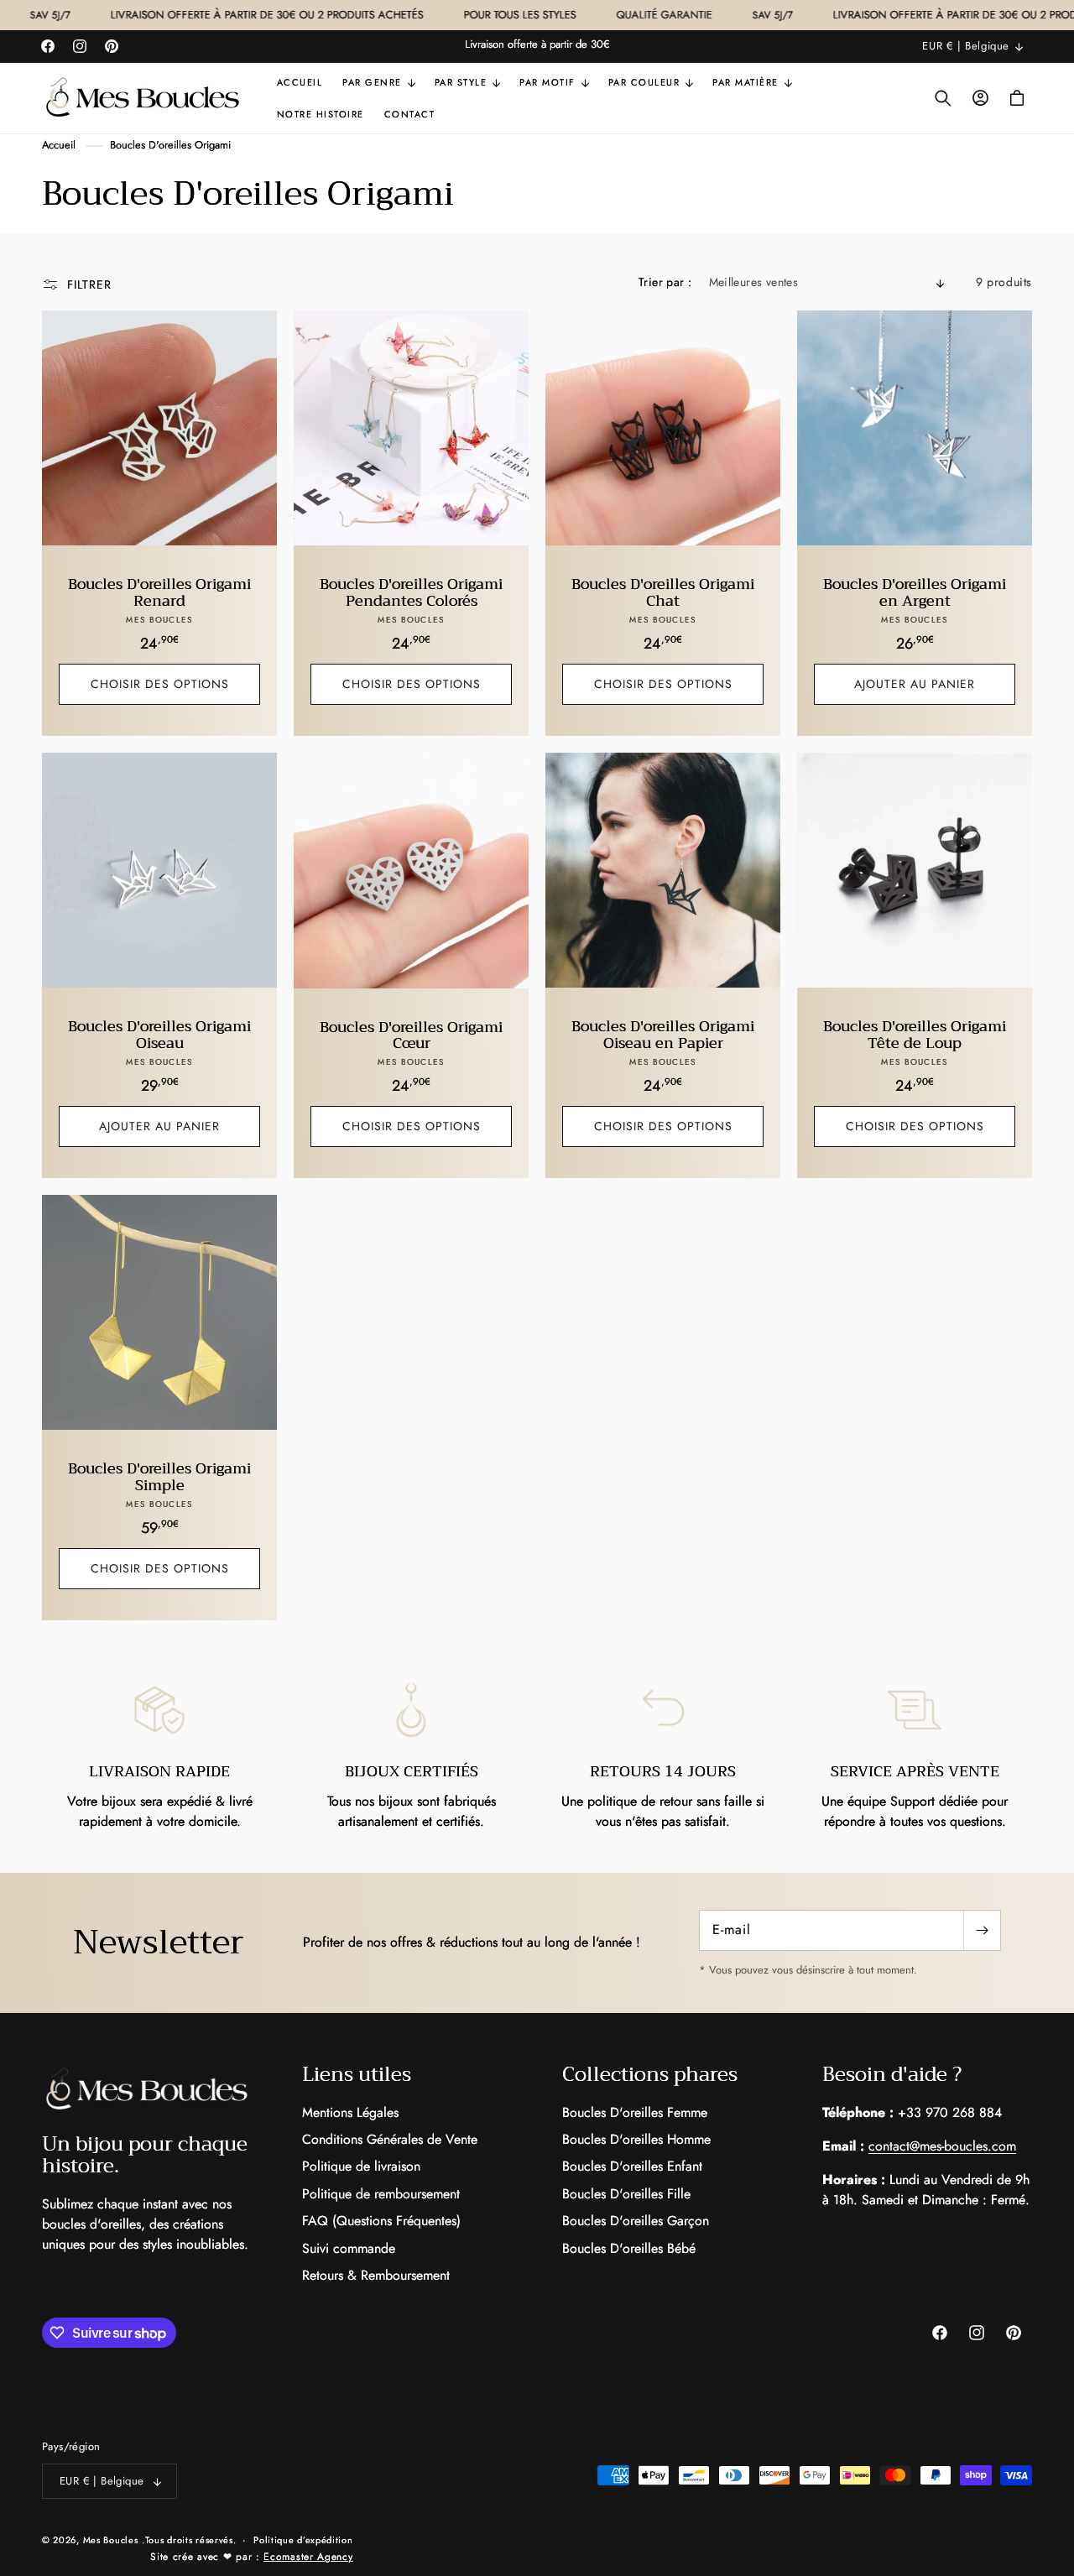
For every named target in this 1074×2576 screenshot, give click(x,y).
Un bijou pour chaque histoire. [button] (145, 2155)
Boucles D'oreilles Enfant (632, 2166)
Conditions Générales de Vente (390, 2139)
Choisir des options (160, 684)
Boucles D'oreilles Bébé (629, 2248)
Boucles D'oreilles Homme (636, 2139)
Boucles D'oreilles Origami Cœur (411, 1035)
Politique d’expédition (303, 2540)
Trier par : (665, 282)
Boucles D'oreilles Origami (170, 145)
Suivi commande (349, 2248)
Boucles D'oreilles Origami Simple (159, 1478)
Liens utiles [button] (357, 2074)
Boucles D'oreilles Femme (635, 2113)
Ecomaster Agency (308, 2557)
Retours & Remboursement (376, 2275)
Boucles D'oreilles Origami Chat (663, 593)
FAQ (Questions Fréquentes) (381, 2221)
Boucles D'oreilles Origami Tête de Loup (915, 1035)
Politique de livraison (361, 2166)
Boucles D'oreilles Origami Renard (159, 593)
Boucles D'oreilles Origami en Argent (915, 593)
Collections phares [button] (650, 2074)
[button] (378, 82)
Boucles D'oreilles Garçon (636, 2221)
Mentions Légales (350, 2113)
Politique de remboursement (381, 2194)
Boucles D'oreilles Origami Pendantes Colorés (411, 593)
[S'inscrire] (982, 1930)
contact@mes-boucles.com (942, 2146)
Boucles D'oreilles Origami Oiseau (159, 1035)
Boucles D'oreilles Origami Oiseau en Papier (663, 1035)
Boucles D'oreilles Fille (626, 2194)
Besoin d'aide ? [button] (892, 2074)
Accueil (59, 145)
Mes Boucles (111, 2540)
